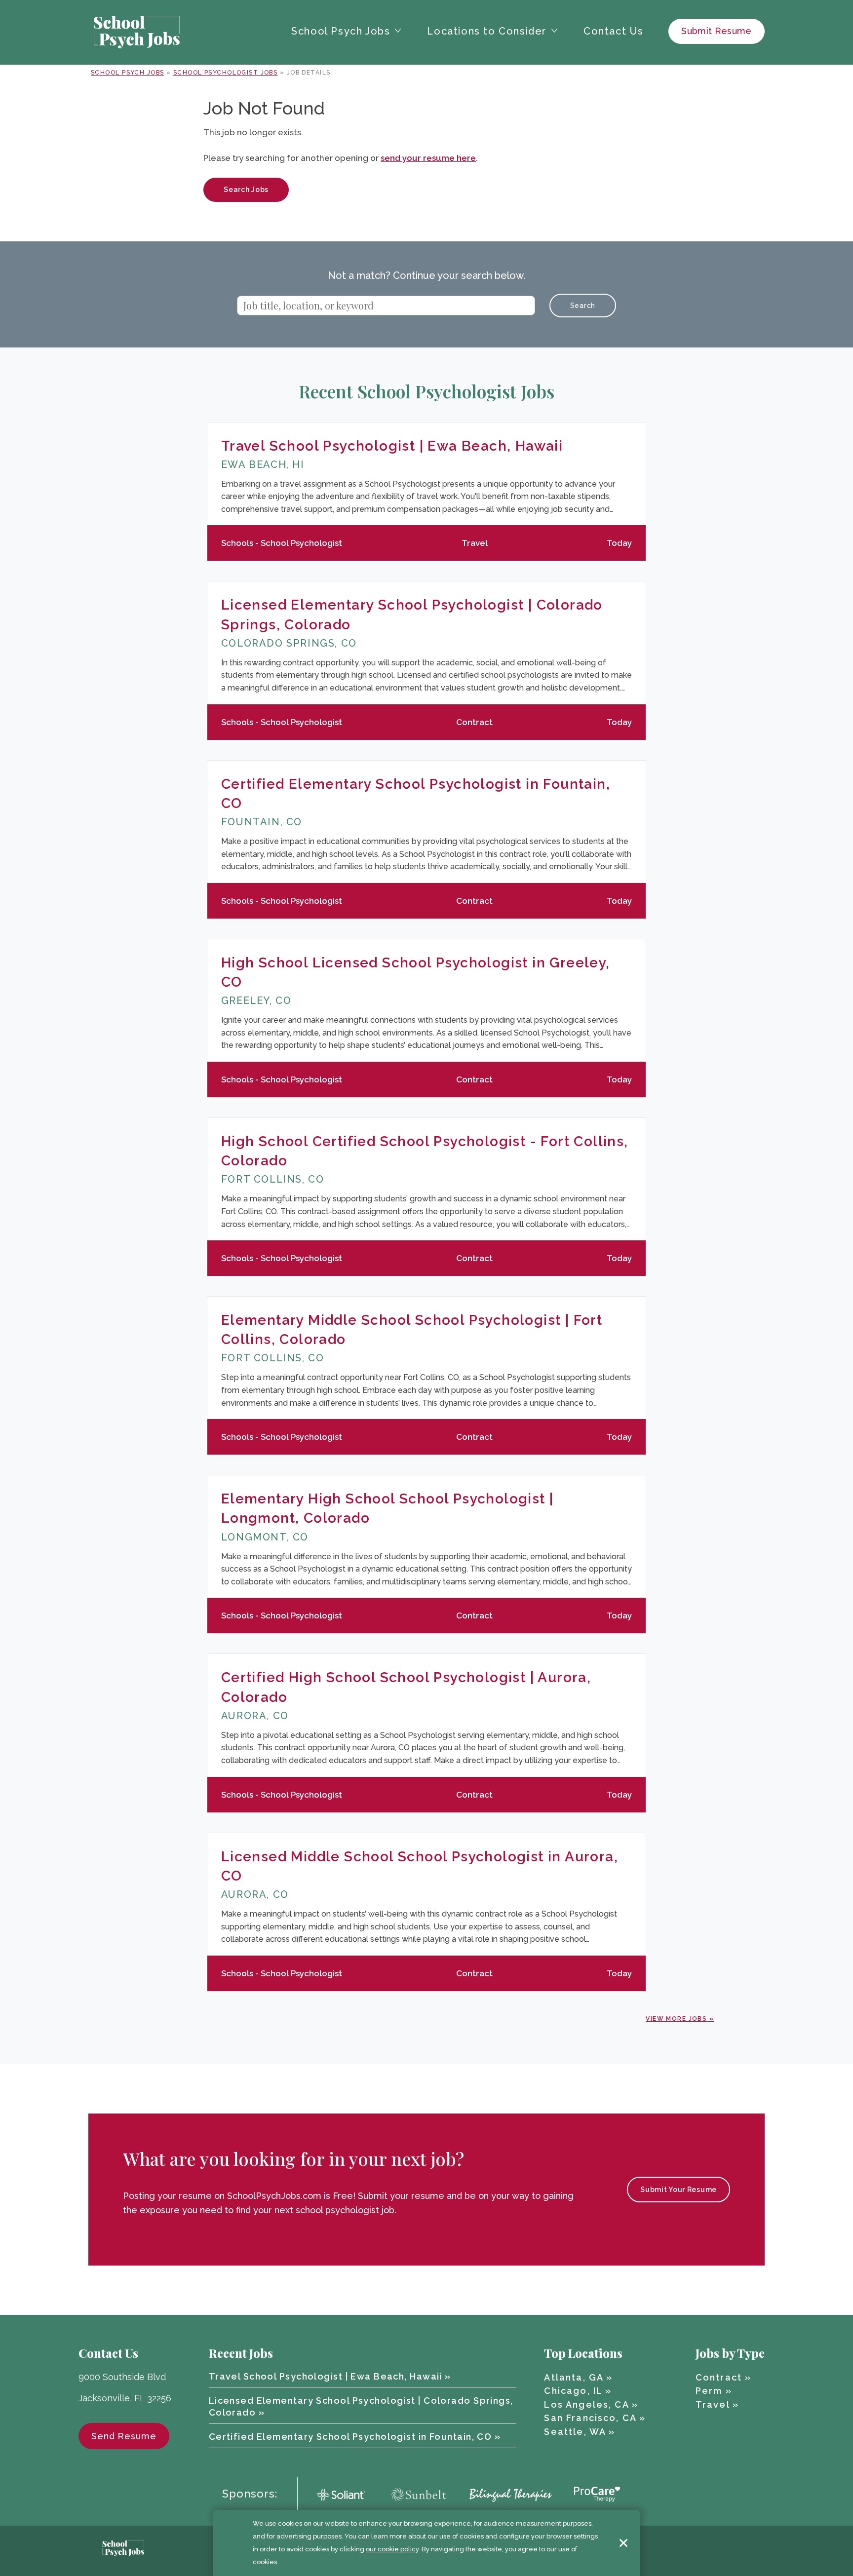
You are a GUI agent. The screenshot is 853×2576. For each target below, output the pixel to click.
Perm (709, 2391)
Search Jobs (246, 190)
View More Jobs (676, 2019)
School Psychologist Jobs (226, 73)
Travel (713, 2404)
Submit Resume (717, 31)
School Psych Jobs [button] (341, 31)
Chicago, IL (573, 2391)
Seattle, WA (575, 2432)
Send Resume (124, 2436)
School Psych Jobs (127, 73)
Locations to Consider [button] (487, 31)
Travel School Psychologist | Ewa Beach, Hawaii (392, 446)
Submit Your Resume (679, 2190)
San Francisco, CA (590, 2418)
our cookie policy (392, 2549)
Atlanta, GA (574, 2377)
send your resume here (428, 158)
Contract (719, 2377)
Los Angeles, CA (586, 2404)
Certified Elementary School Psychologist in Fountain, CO (350, 2437)
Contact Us (614, 31)
